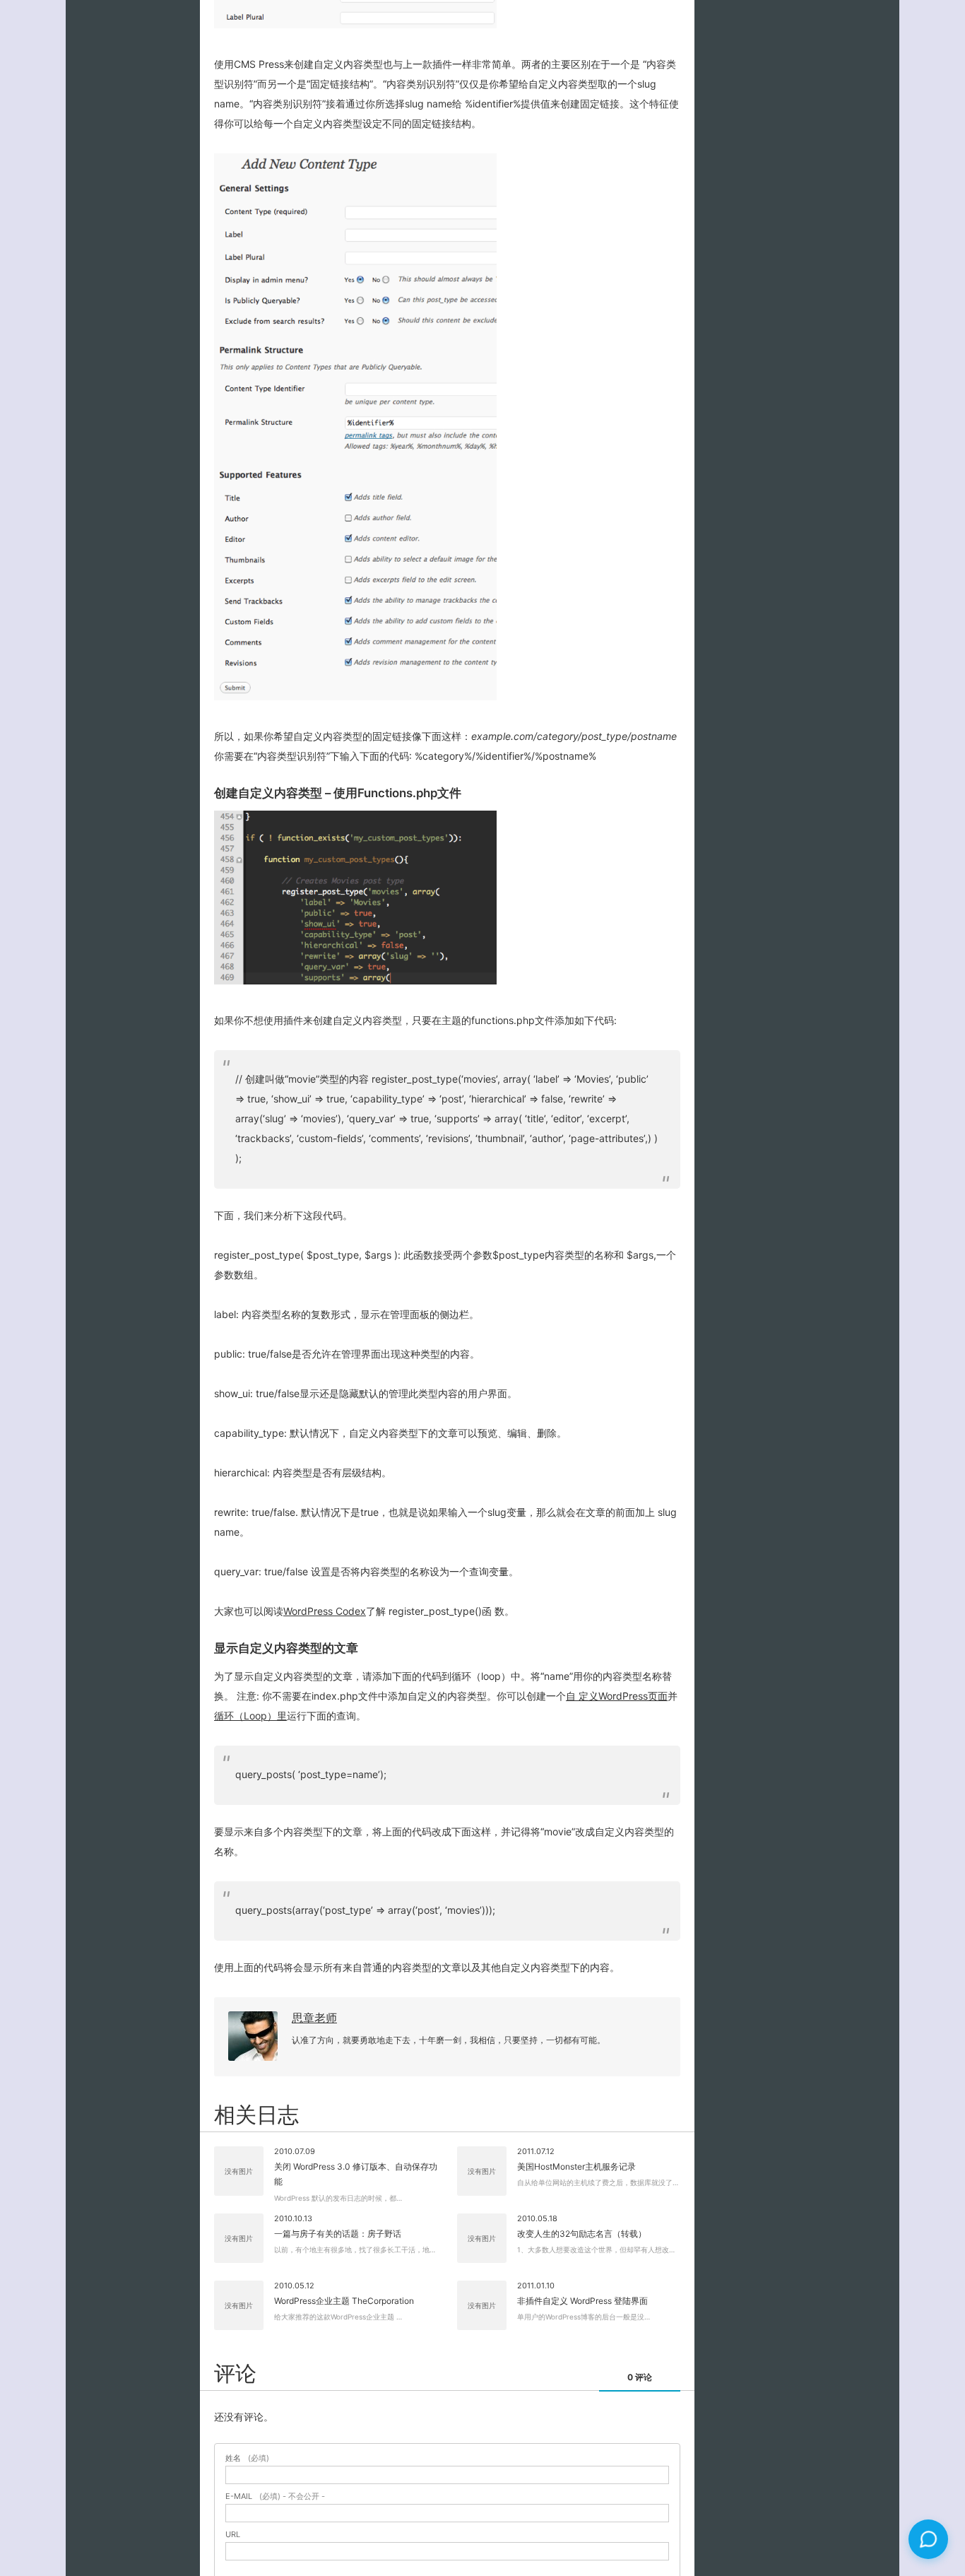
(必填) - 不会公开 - (275, 2496)
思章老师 (314, 2018)
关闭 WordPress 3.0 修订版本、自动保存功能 (356, 2174)
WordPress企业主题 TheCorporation (344, 2301)
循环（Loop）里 (250, 1716)
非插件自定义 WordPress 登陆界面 (582, 2301)
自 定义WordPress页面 (617, 1696)
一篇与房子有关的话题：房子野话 (338, 2234)
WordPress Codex (325, 1611)
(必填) (247, 2458)
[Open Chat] (928, 2539)
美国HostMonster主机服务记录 (576, 2166)
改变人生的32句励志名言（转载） (582, 2234)
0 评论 (640, 2377)
